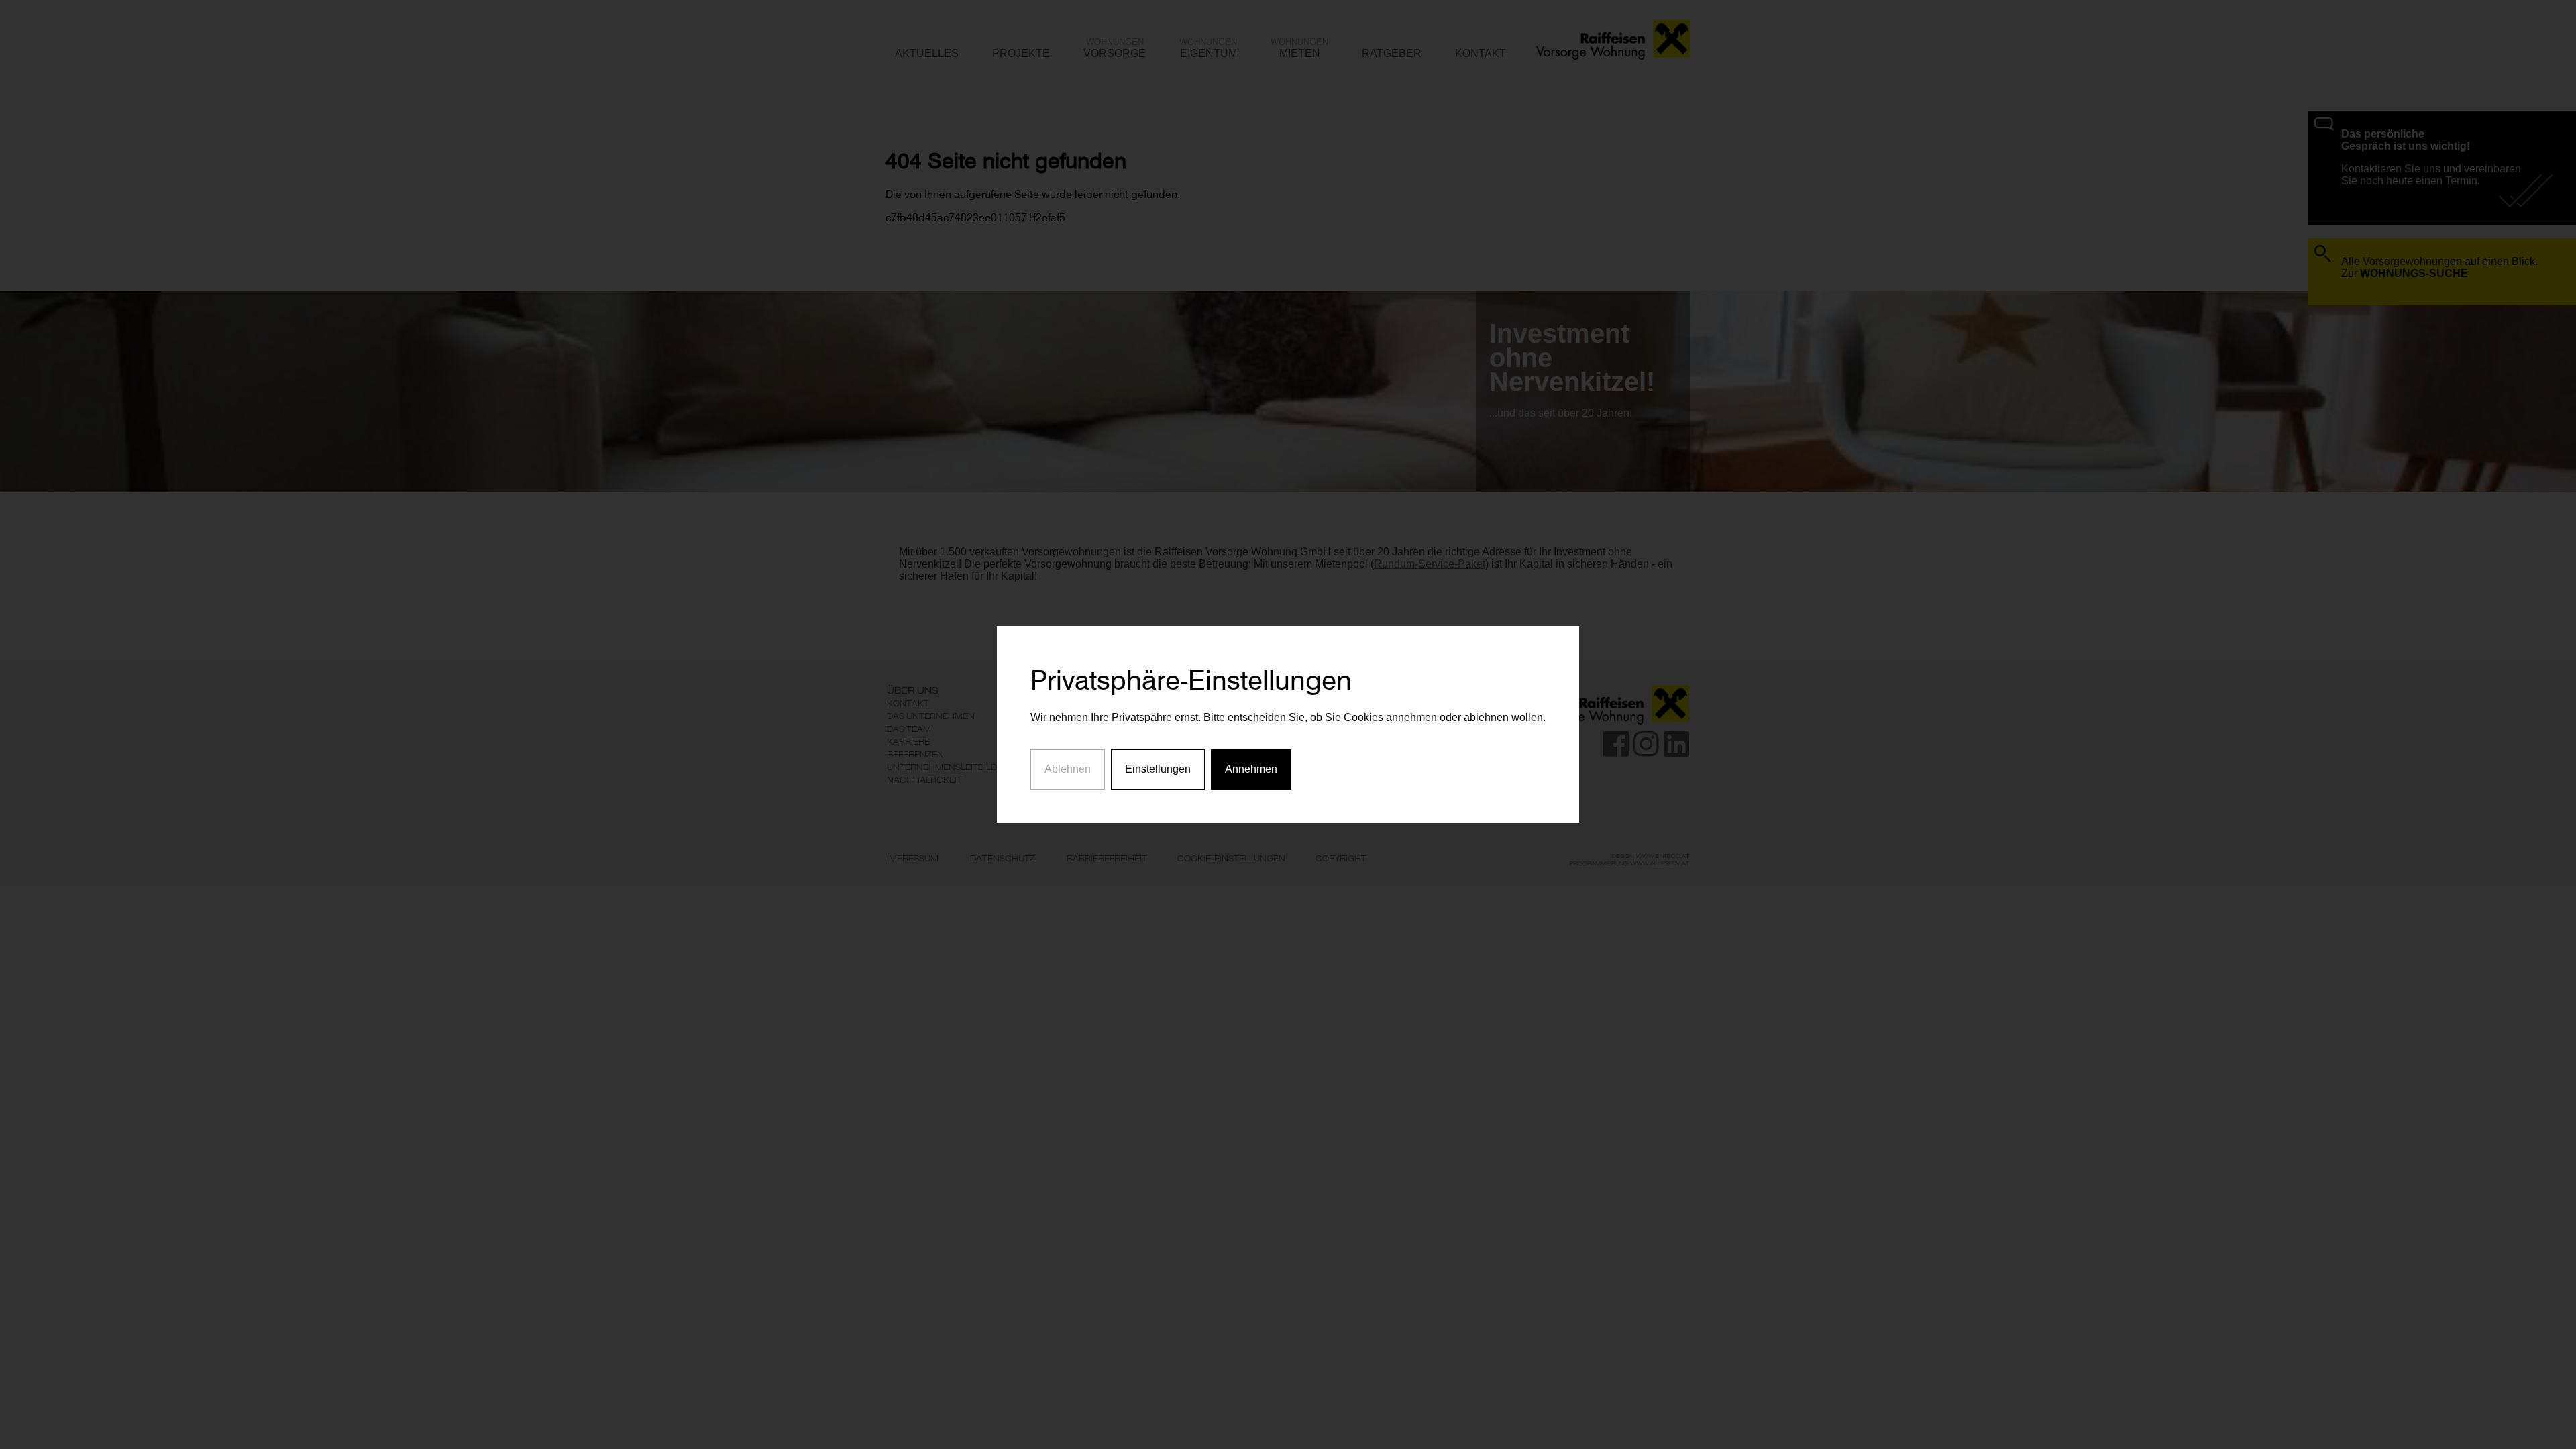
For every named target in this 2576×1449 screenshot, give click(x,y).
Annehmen (1251, 769)
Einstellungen (1158, 769)
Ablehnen (1068, 769)
